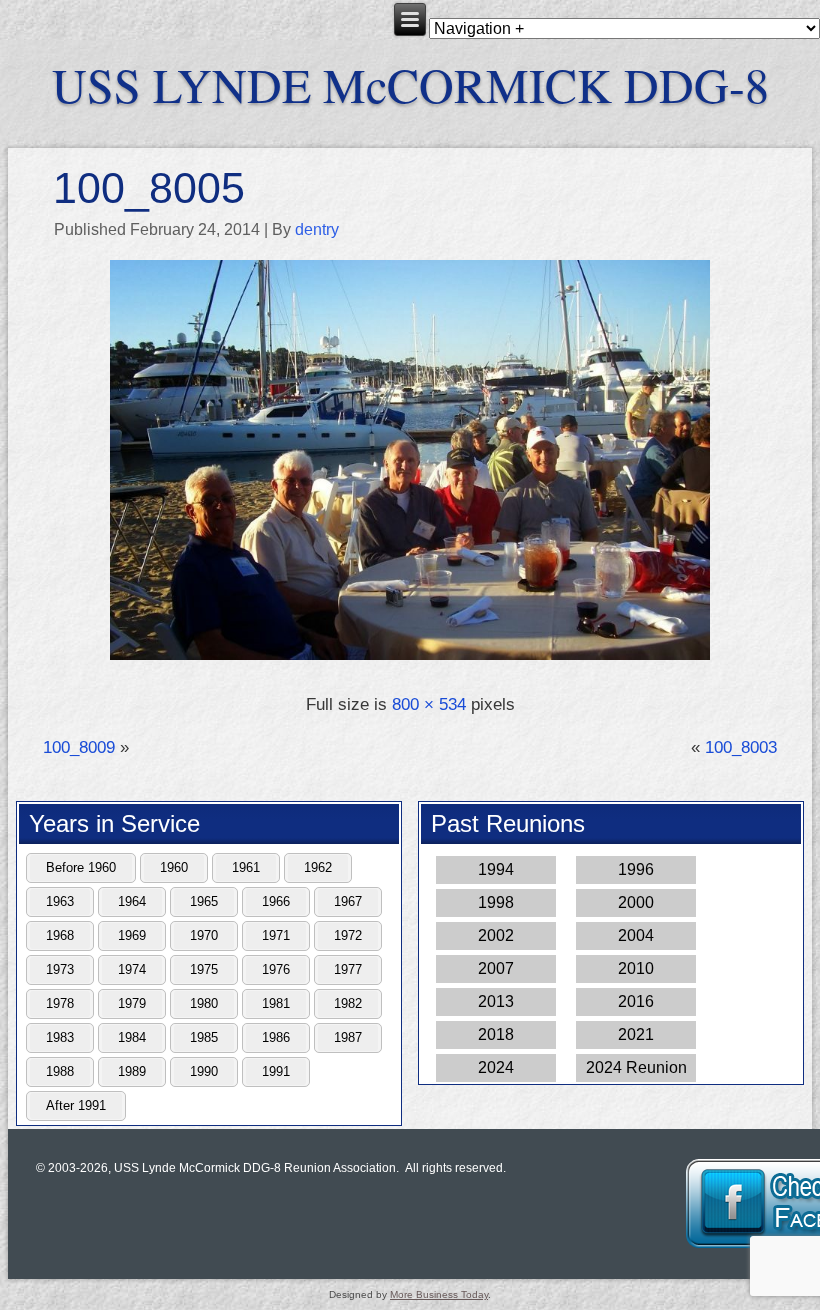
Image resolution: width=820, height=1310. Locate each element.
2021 (636, 1034)
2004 (636, 935)
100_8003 (741, 747)
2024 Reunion (636, 1067)
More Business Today (439, 1294)
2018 (496, 1034)
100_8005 (149, 188)
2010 (636, 968)
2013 (496, 1001)
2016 (636, 1001)
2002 (496, 935)
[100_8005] (410, 661)
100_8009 (79, 747)
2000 (636, 902)
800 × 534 (429, 704)
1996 (636, 869)
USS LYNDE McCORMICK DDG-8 (410, 84)
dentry (317, 229)
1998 (496, 902)
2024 (496, 1067)
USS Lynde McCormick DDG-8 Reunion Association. (256, 1168)
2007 (496, 968)
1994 (496, 869)
